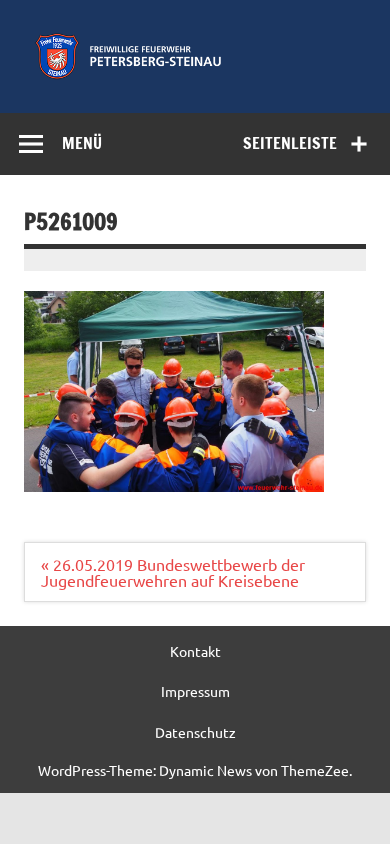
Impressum (195, 691)
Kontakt (195, 651)
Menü (82, 143)
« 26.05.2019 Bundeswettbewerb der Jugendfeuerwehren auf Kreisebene (173, 572)
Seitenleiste (290, 143)
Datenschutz (195, 732)
